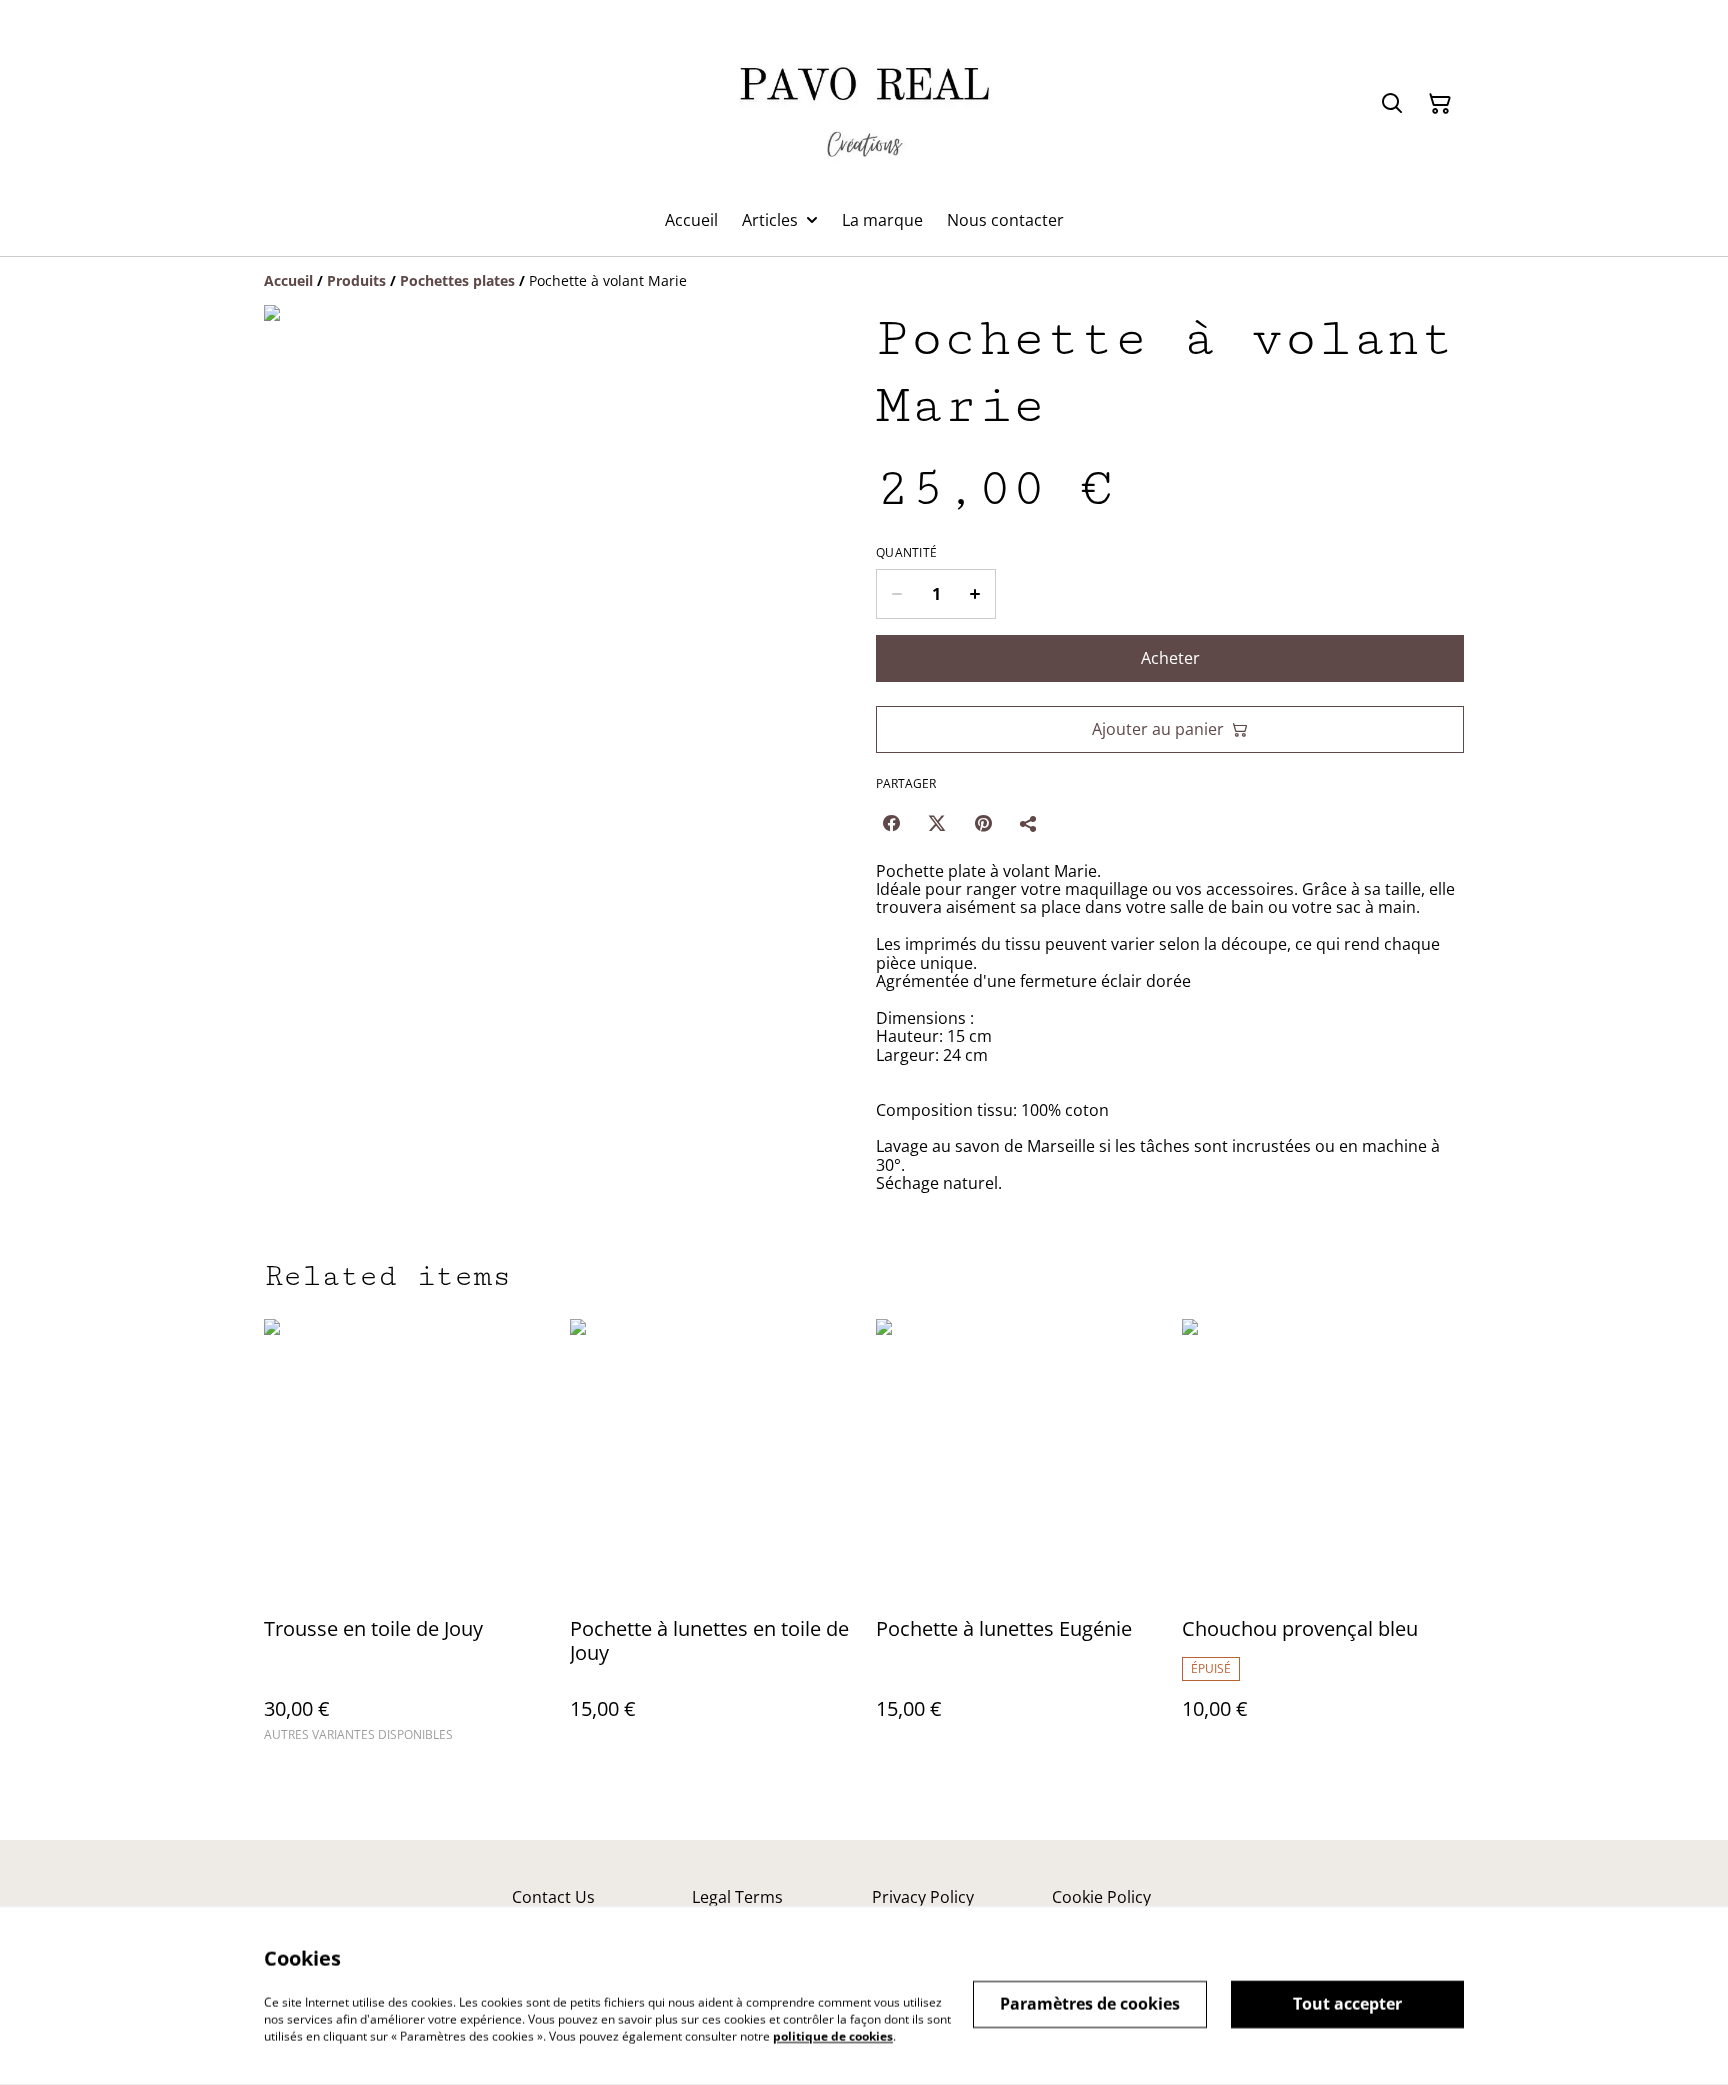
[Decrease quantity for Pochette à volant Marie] (896, 594)
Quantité (906, 553)
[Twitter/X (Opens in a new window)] (937, 823)
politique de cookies (833, 2035)
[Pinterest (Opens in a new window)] (983, 823)
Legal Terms (737, 1897)
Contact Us (553, 1897)
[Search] (1392, 104)
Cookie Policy (1101, 1897)
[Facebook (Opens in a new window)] (891, 823)
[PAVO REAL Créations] (864, 104)
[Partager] (1029, 823)
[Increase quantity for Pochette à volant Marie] (975, 594)
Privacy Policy (923, 1897)
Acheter (1170, 658)
